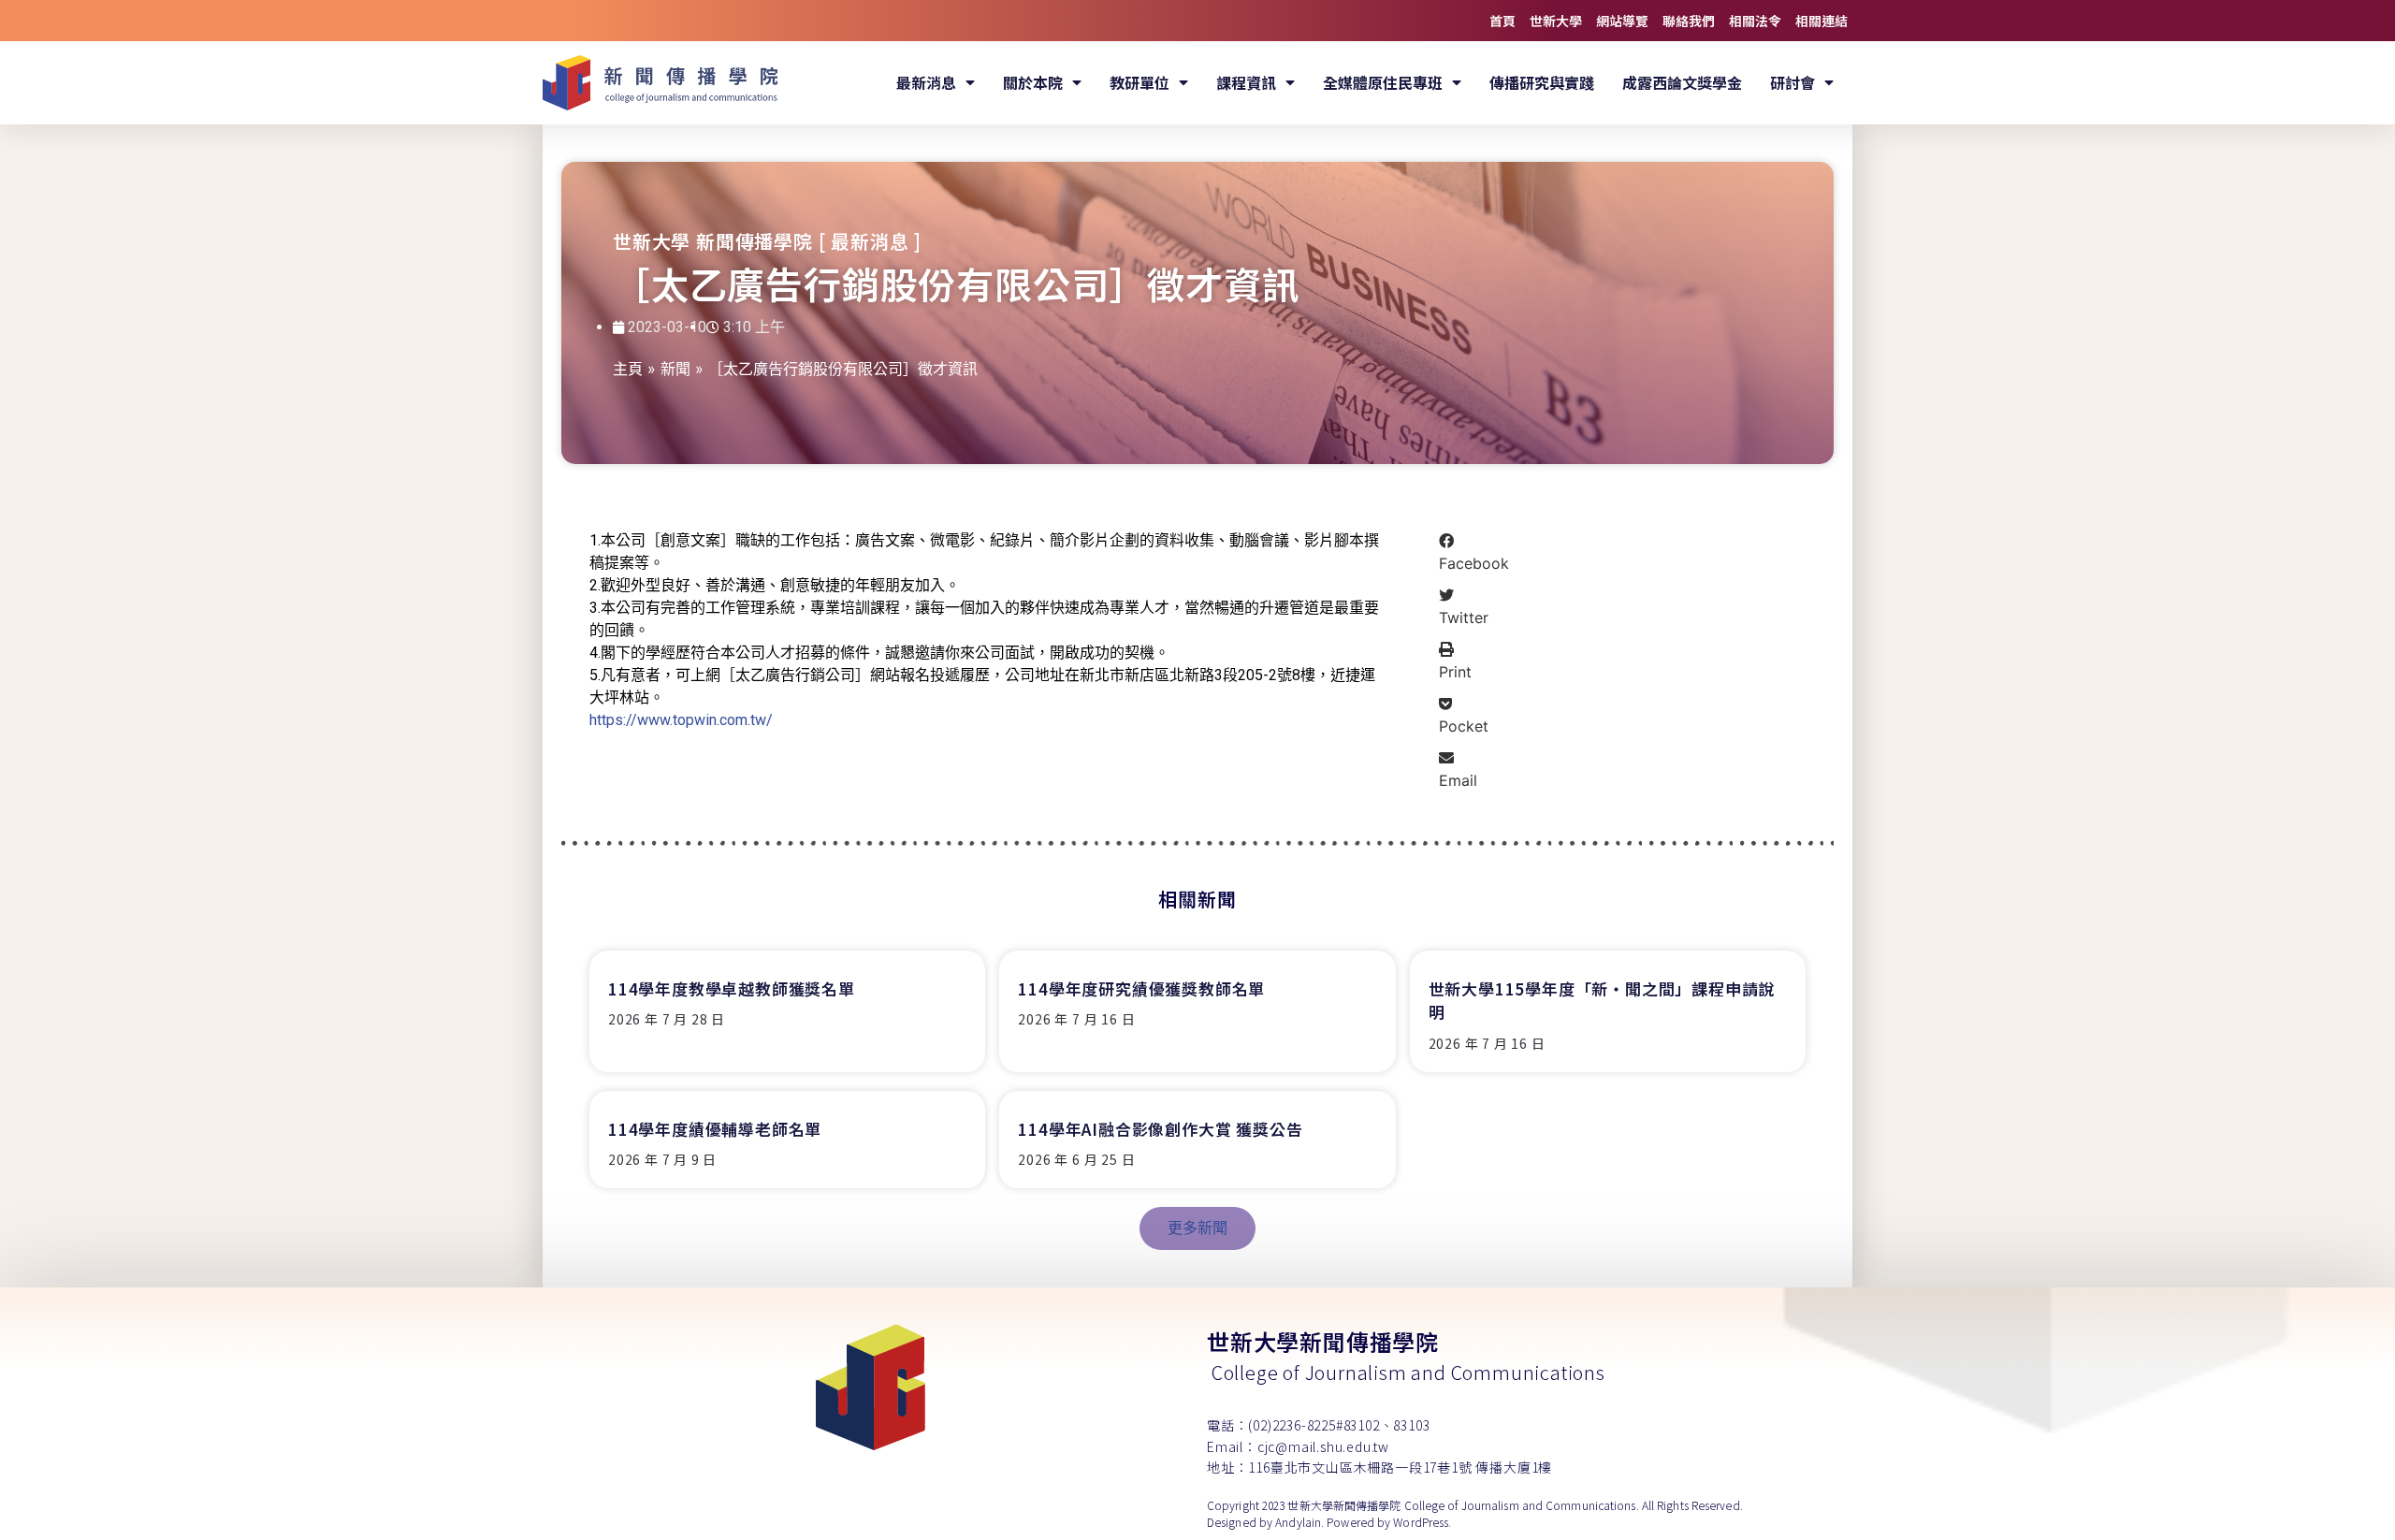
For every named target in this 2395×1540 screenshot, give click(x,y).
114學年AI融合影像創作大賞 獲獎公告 (1160, 1129)
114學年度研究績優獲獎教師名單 (1141, 988)
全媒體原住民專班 (1383, 82)
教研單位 (1139, 82)
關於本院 (1033, 82)
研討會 (1793, 82)
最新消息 (926, 82)
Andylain (1298, 1522)
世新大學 (1556, 21)
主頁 (628, 369)
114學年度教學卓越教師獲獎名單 (732, 988)
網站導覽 (1622, 21)
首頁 (1502, 21)
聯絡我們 (1689, 21)
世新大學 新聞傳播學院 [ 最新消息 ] (767, 241)
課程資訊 (1246, 82)
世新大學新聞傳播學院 (1323, 1341)
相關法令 (1755, 21)
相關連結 (1822, 21)
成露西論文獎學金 (1682, 82)
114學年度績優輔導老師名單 (715, 1129)
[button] (1618, 552)
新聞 (675, 369)
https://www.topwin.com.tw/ (681, 720)
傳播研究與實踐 (1542, 82)
